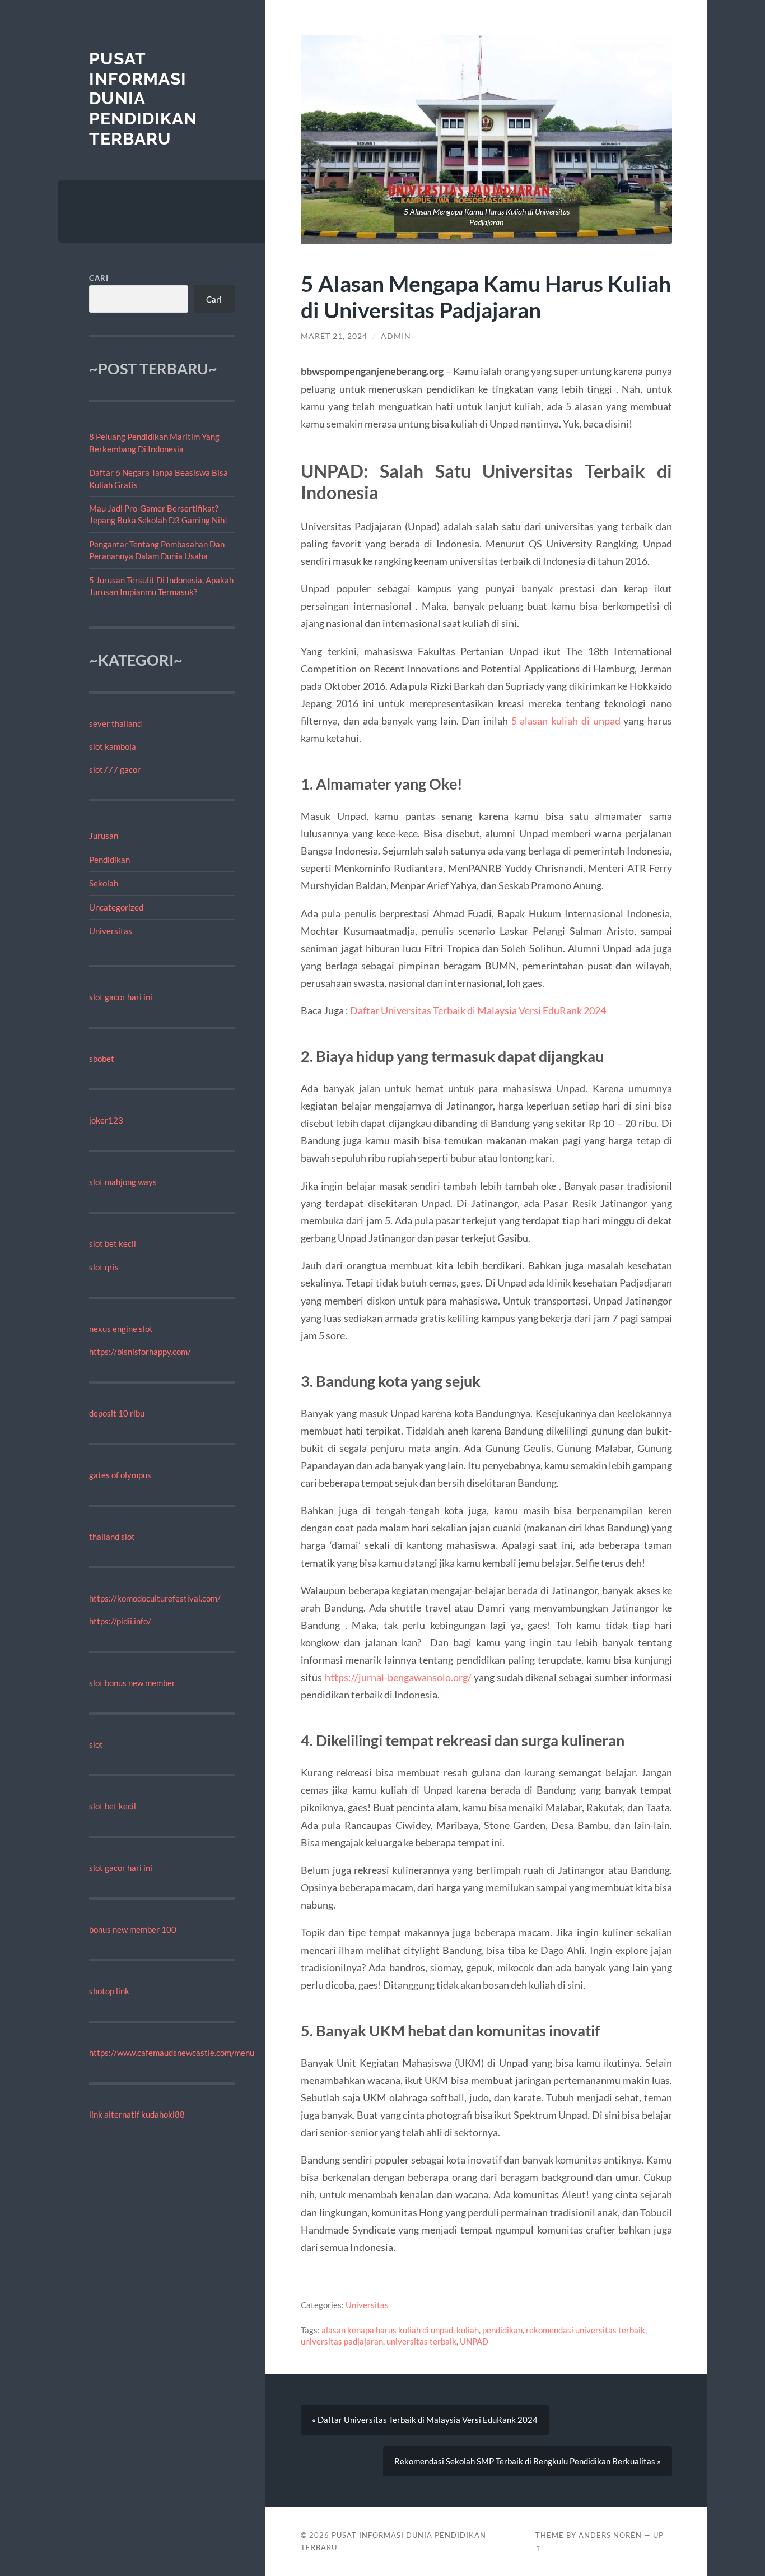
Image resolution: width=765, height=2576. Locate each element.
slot (96, 1744)
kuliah (468, 2330)
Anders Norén (610, 2535)
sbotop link (109, 1991)
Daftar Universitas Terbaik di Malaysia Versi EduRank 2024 (478, 1010)
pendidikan (502, 2330)
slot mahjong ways (123, 1182)
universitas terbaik (421, 2341)
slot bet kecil (113, 1243)
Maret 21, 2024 (334, 336)
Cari (99, 278)
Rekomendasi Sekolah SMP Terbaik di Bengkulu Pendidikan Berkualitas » (528, 2461)
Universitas (111, 931)
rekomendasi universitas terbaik (586, 2330)
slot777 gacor (115, 769)
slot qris (104, 1267)
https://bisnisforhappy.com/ (140, 1352)
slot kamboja (113, 746)
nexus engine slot (121, 1329)
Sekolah (104, 883)
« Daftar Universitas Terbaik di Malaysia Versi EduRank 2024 (425, 2420)
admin (396, 336)
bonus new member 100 (133, 1929)
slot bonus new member (132, 1683)
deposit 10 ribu (117, 1413)
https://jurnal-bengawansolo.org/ (398, 1677)
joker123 (106, 1120)
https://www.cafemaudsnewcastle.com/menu (172, 2053)
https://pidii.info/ (120, 1621)
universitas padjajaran (342, 2341)
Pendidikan (109, 860)
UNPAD (474, 2341)
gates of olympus (120, 1475)
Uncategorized (116, 907)
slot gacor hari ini (121, 997)
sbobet (102, 1059)
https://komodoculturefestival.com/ (155, 1598)
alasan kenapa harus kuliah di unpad (387, 2330)
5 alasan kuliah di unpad (566, 721)
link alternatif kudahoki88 (137, 2114)
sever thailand (115, 723)
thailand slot (112, 1537)
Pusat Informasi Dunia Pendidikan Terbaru (143, 99)
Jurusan (104, 836)
